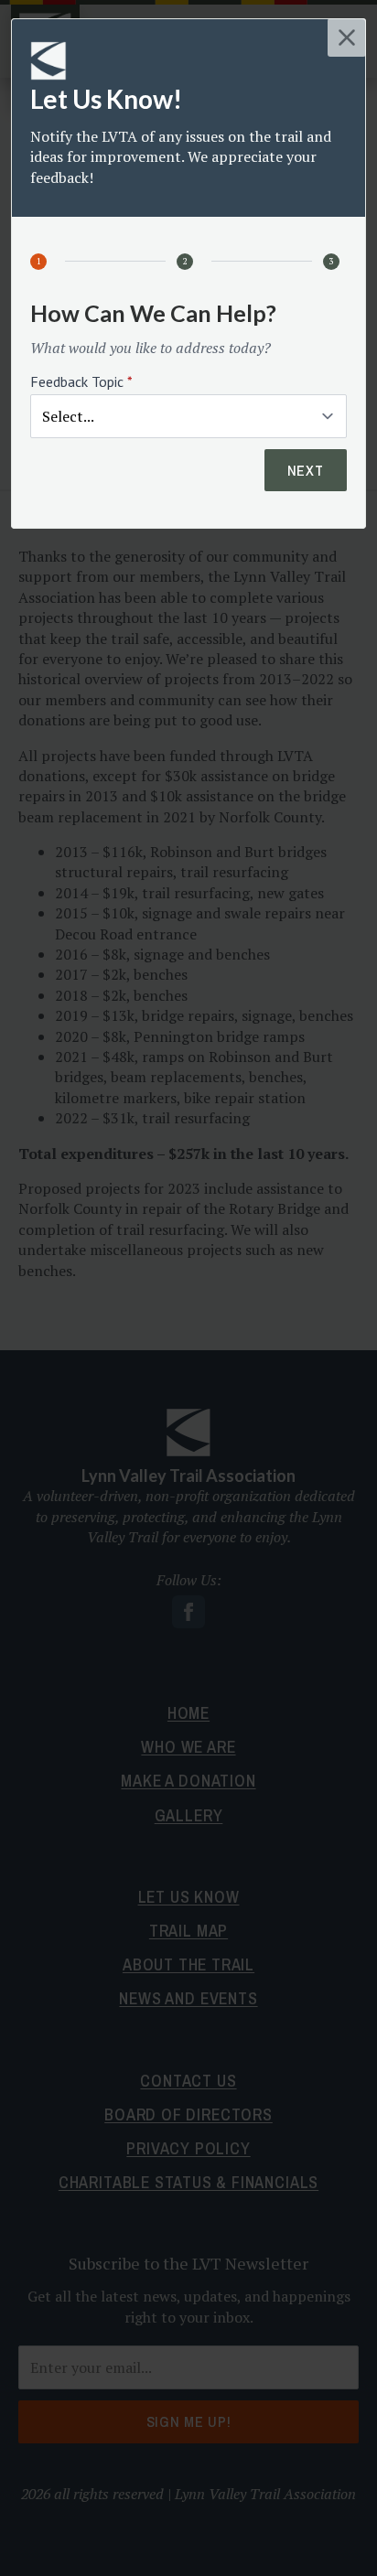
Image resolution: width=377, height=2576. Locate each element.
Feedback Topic (81, 381)
